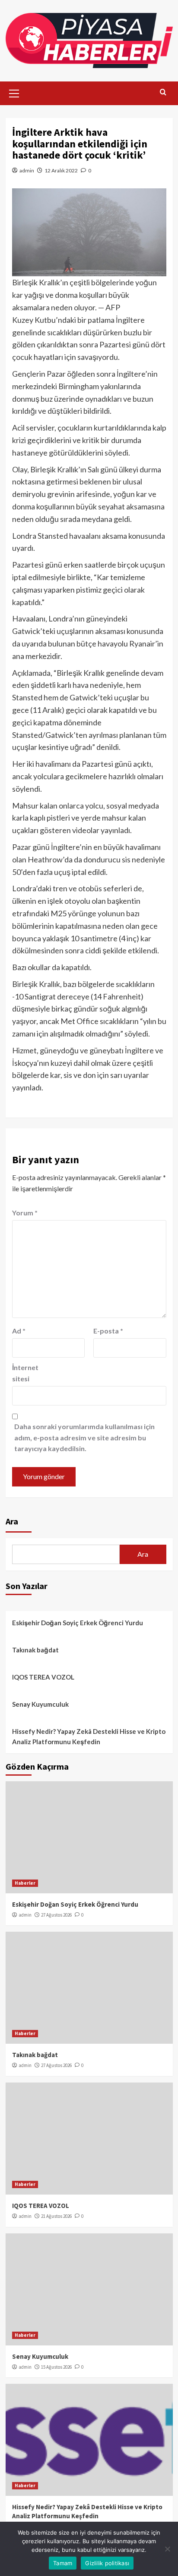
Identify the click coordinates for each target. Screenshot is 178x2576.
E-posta (108, 1331)
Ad (19, 1331)
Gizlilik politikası (107, 2563)
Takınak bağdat (35, 1650)
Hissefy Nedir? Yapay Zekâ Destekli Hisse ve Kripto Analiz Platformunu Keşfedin (89, 1736)
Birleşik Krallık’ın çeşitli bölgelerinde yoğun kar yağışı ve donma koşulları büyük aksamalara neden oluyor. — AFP (84, 295)
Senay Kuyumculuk (40, 1704)
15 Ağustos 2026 (56, 2367)
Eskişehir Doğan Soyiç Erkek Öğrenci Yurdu (78, 1623)
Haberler (25, 1883)
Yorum (25, 1213)
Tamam (63, 2563)
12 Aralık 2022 (61, 170)
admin (27, 170)
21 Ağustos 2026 (56, 2216)
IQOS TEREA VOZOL (43, 1677)
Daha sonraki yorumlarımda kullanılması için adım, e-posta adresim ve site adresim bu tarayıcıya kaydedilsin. (84, 1437)
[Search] (163, 92)
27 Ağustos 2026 (56, 1915)
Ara (12, 1521)
